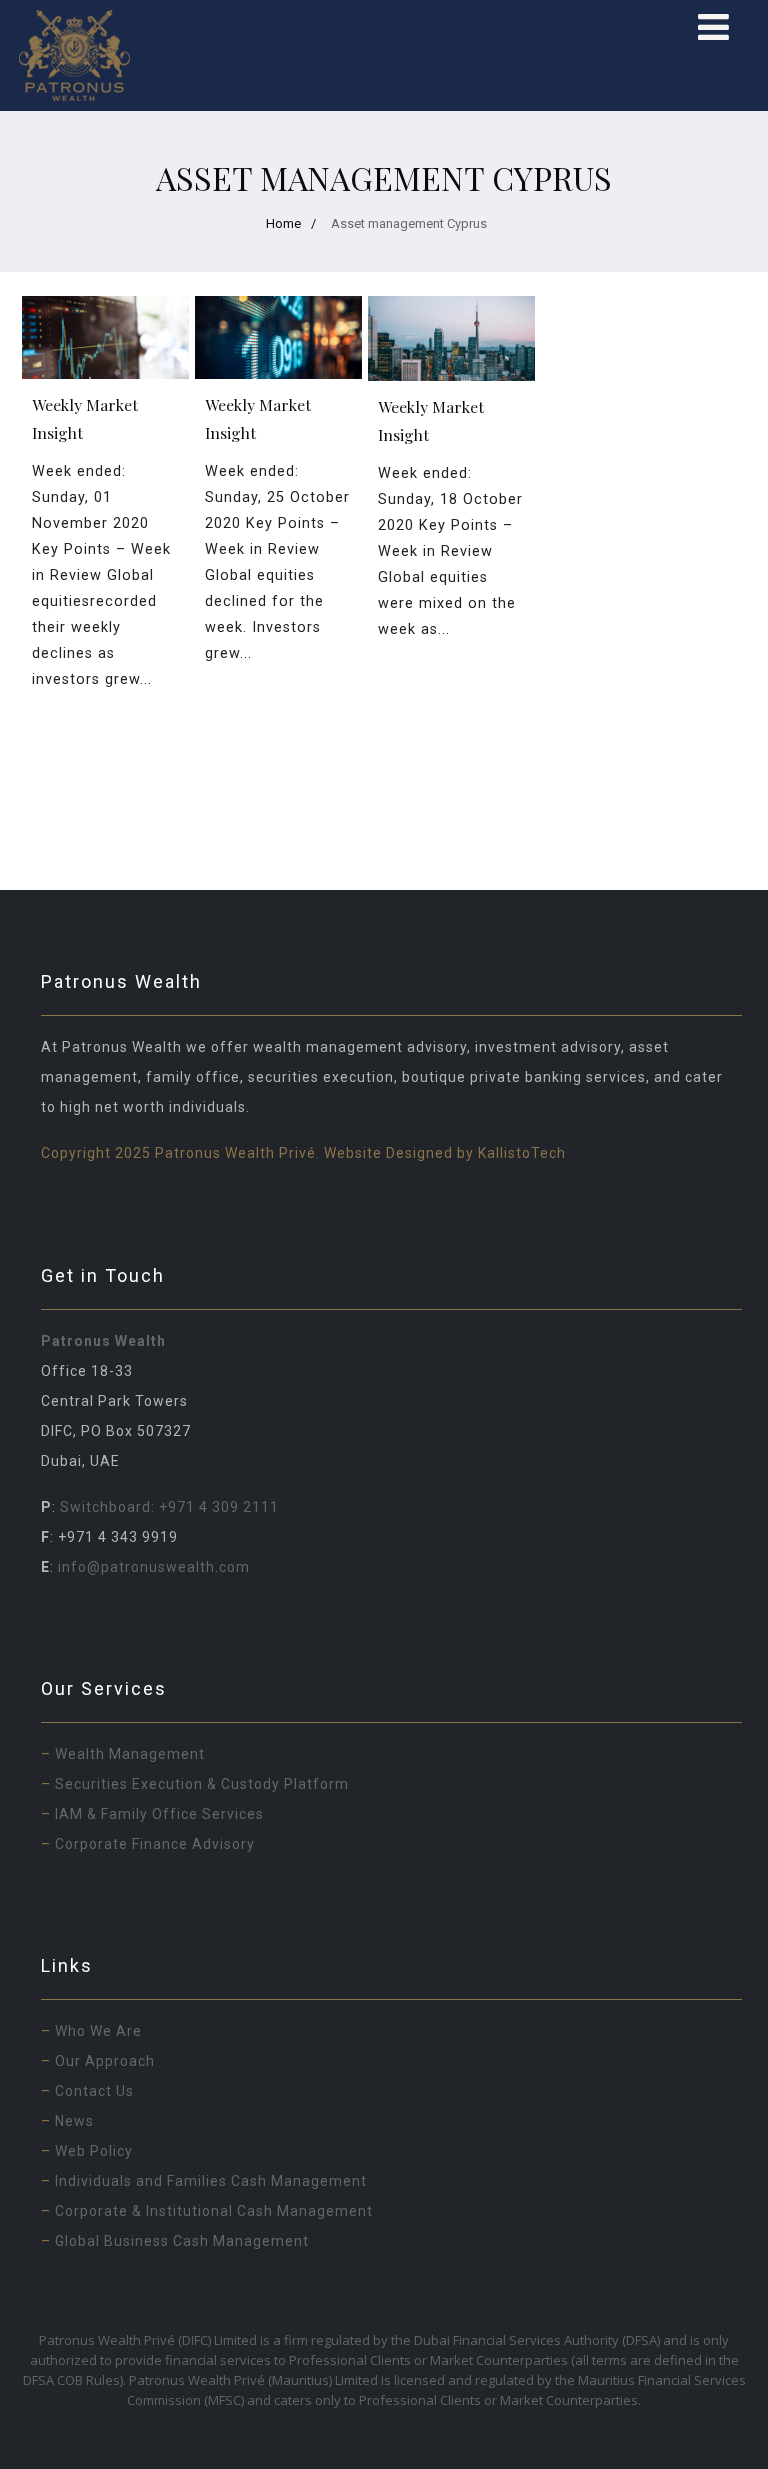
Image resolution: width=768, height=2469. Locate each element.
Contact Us (94, 2091)
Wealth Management (130, 1754)
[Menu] (713, 28)
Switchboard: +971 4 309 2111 (167, 1507)
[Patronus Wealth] (74, 54)
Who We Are (98, 2031)
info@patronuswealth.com (154, 1567)
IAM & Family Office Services (159, 1814)
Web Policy (94, 2151)
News (74, 2121)
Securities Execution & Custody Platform (202, 1784)
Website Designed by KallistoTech (445, 1153)
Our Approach (105, 2061)
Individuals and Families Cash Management (213, 2181)
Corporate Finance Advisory (155, 1844)
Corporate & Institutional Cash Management (214, 2211)
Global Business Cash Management (182, 2241)
